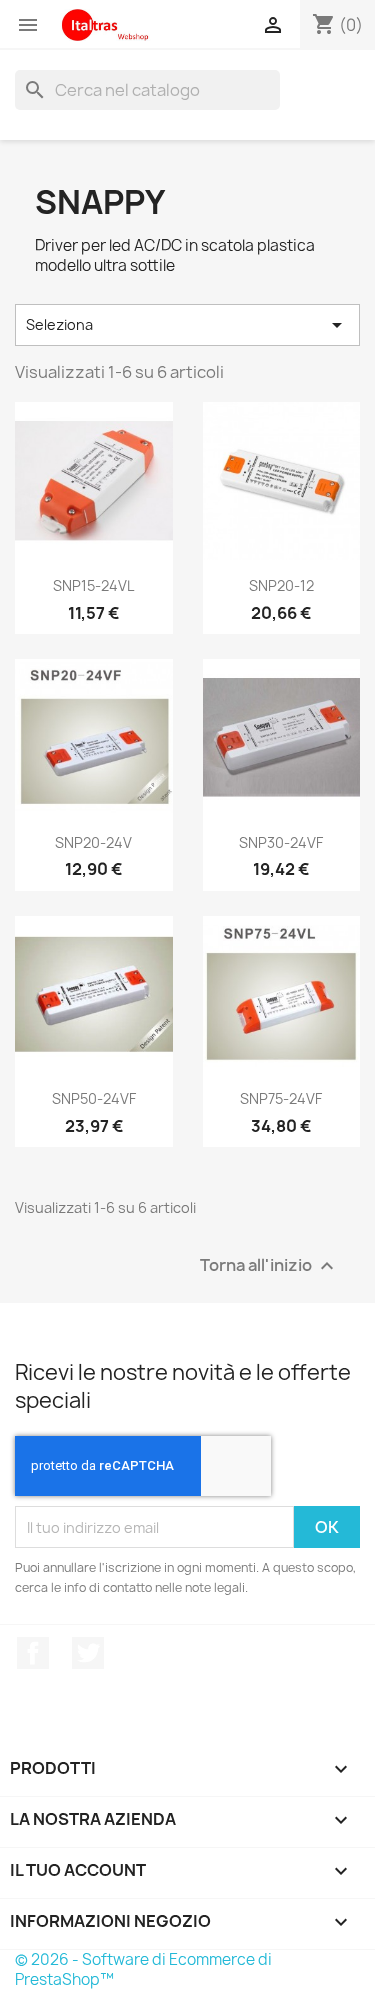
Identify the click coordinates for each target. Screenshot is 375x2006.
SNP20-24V (93, 842)
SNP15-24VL (93, 585)
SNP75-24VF (281, 1098)
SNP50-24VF (94, 1098)
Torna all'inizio (269, 1266)
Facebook (33, 1653)
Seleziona (187, 325)
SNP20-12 (281, 585)
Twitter (88, 1653)
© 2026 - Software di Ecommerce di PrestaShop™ (143, 1969)
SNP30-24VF (281, 842)
